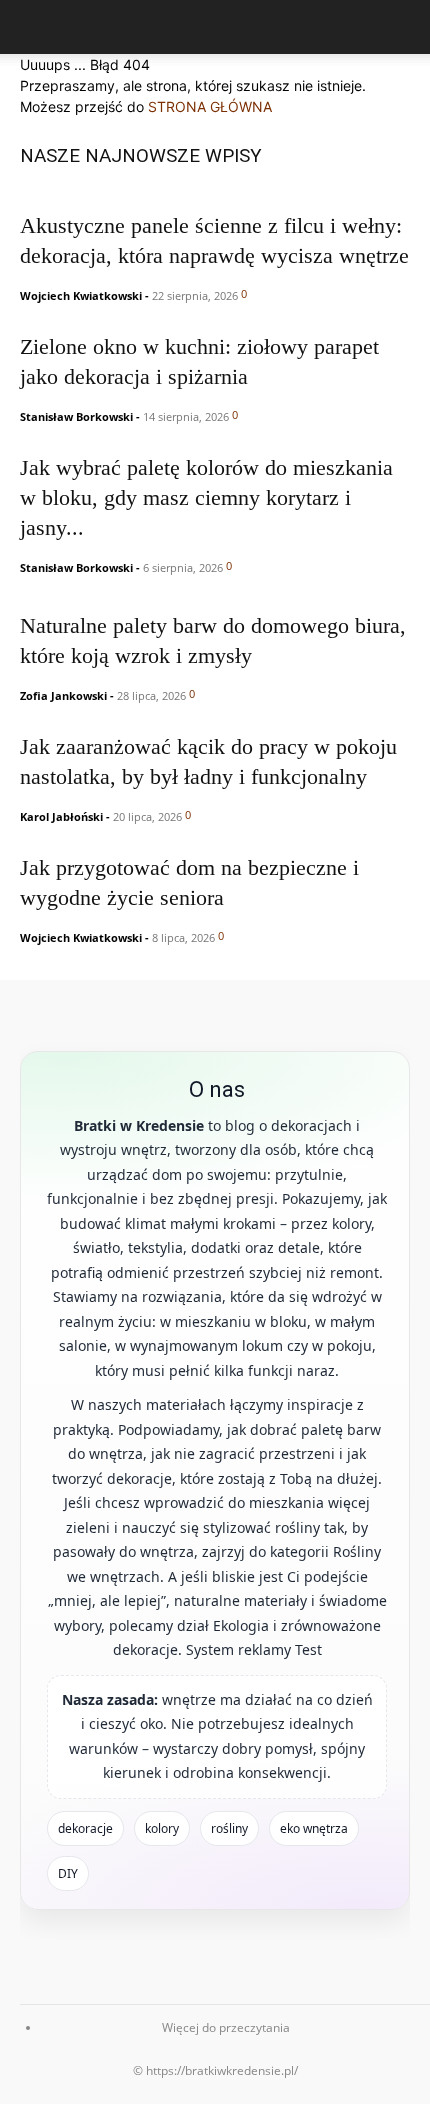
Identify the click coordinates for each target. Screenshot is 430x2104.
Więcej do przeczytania (226, 2027)
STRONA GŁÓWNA (210, 106)
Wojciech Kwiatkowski (81, 295)
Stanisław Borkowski (76, 416)
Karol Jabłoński (61, 816)
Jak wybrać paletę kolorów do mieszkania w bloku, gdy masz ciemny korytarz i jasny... (206, 497)
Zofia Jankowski (63, 695)
